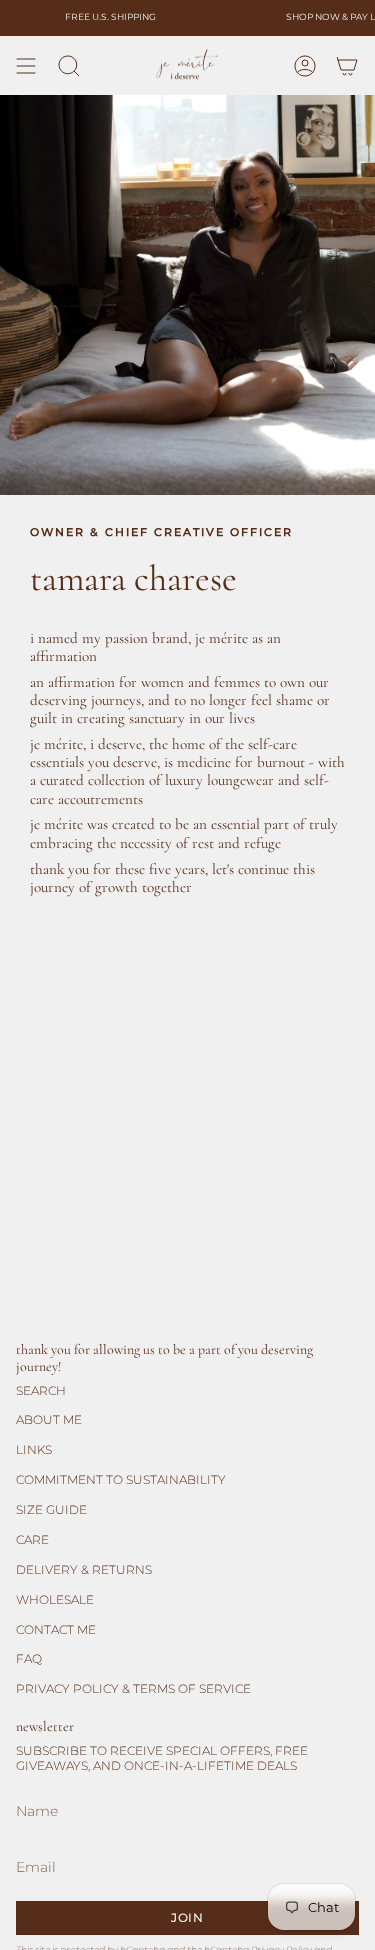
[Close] (345, 1245)
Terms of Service (61, 1919)
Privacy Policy (290, 1908)
